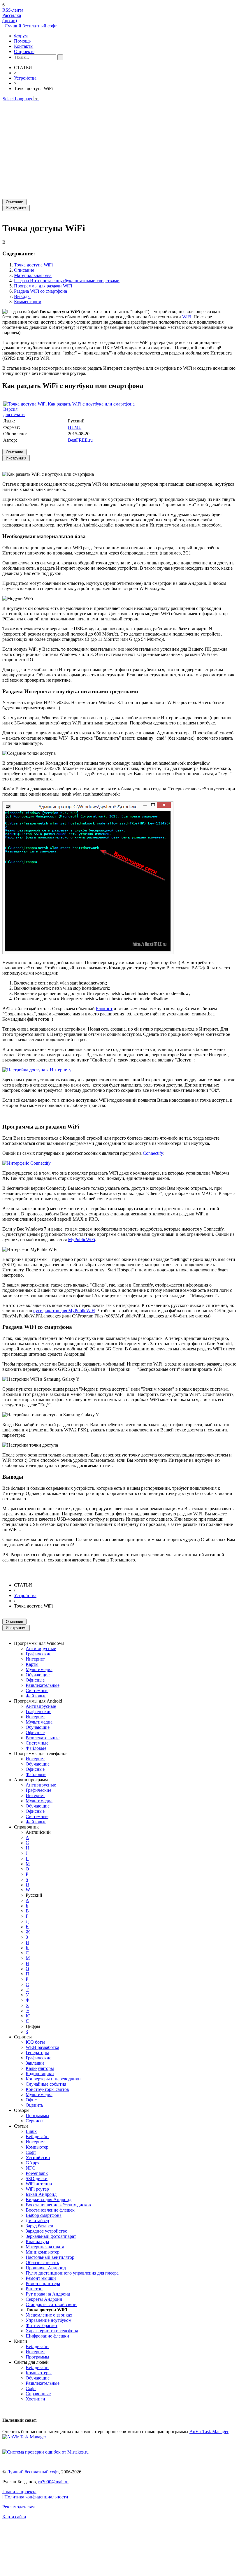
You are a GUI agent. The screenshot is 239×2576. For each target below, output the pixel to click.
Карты (32, 1664)
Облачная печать (42, 2262)
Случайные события (46, 2084)
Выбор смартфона (44, 2215)
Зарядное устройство (46, 2231)
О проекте (24, 51)
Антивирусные (41, 1648)
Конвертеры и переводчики (53, 2079)
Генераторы (37, 2053)
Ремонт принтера (43, 2283)
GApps (32, 2163)
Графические (38, 1654)
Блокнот (104, 1009)
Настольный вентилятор (50, 2257)
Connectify (153, 1153)
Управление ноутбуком (49, 2320)
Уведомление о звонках (49, 2315)
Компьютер (37, 2147)
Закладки (35, 2063)
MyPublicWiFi (81, 1239)
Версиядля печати (14, 412)
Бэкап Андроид (41, 2194)
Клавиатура (37, 2241)
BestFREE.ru (80, 440)
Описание (24, 270)
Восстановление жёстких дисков (58, 2205)
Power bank (37, 2173)
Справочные (38, 2394)
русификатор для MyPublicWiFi (64, 1311)
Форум (21, 36)
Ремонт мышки (41, 2278)
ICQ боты (35, 2042)
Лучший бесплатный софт (30, 26)
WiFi (187, 317)
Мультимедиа (39, 1669)
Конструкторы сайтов (47, 2089)
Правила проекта (19, 2492)
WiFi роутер (37, 2189)
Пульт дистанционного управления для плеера (72, 2273)
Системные (37, 1690)
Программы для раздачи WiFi (43, 286)
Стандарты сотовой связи (51, 2304)
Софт (31, 2152)
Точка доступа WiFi (33, 265)
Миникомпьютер (43, 2252)
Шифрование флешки (47, 2336)
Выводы (22, 296)
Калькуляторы (40, 2068)
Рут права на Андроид (48, 2294)
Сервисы (35, 2121)
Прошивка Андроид (46, 2268)
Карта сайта (14, 2517)
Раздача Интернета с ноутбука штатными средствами (67, 281)
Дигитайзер (37, 2220)
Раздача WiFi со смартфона (41, 291)
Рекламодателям (19, 2507)
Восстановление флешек (50, 2210)
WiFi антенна (39, 2184)
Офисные (35, 1680)
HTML (75, 427)
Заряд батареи (39, 2226)
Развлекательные (43, 1685)
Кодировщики (40, 2074)
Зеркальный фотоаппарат (51, 2236)
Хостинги (35, 2399)
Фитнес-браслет (42, 2325)
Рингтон (34, 2289)
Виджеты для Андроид (49, 2199)
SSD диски (37, 2178)
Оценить (34, 2105)
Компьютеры (39, 2373)
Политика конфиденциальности (36, 2497)
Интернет (35, 1659)
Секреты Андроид (44, 2299)
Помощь (23, 41)
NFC (30, 2168)
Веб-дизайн (37, 2137)
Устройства (25, 78)
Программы (37, 2116)
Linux (31, 2131)
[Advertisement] (119, 148)
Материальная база (33, 275)
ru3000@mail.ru (53, 2482)
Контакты (24, 46)
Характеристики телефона (52, 2331)
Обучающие (38, 1675)
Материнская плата (45, 2247)
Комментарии (28, 302)
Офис (31, 2100)
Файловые (36, 1696)
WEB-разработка (42, 2047)
